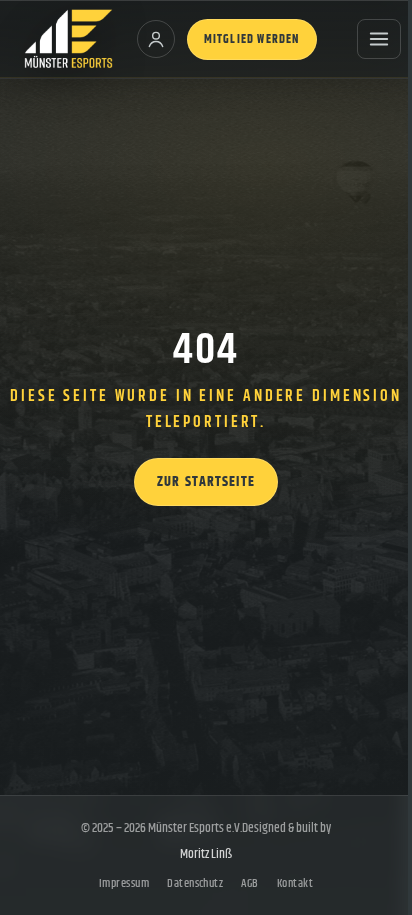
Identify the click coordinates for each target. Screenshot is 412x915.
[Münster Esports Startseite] (68, 39)
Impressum (124, 883)
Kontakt (295, 883)
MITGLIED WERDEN (252, 39)
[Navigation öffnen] (379, 39)
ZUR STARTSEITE (206, 482)
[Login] (156, 39)
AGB (249, 883)
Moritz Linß (206, 854)
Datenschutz (195, 883)
